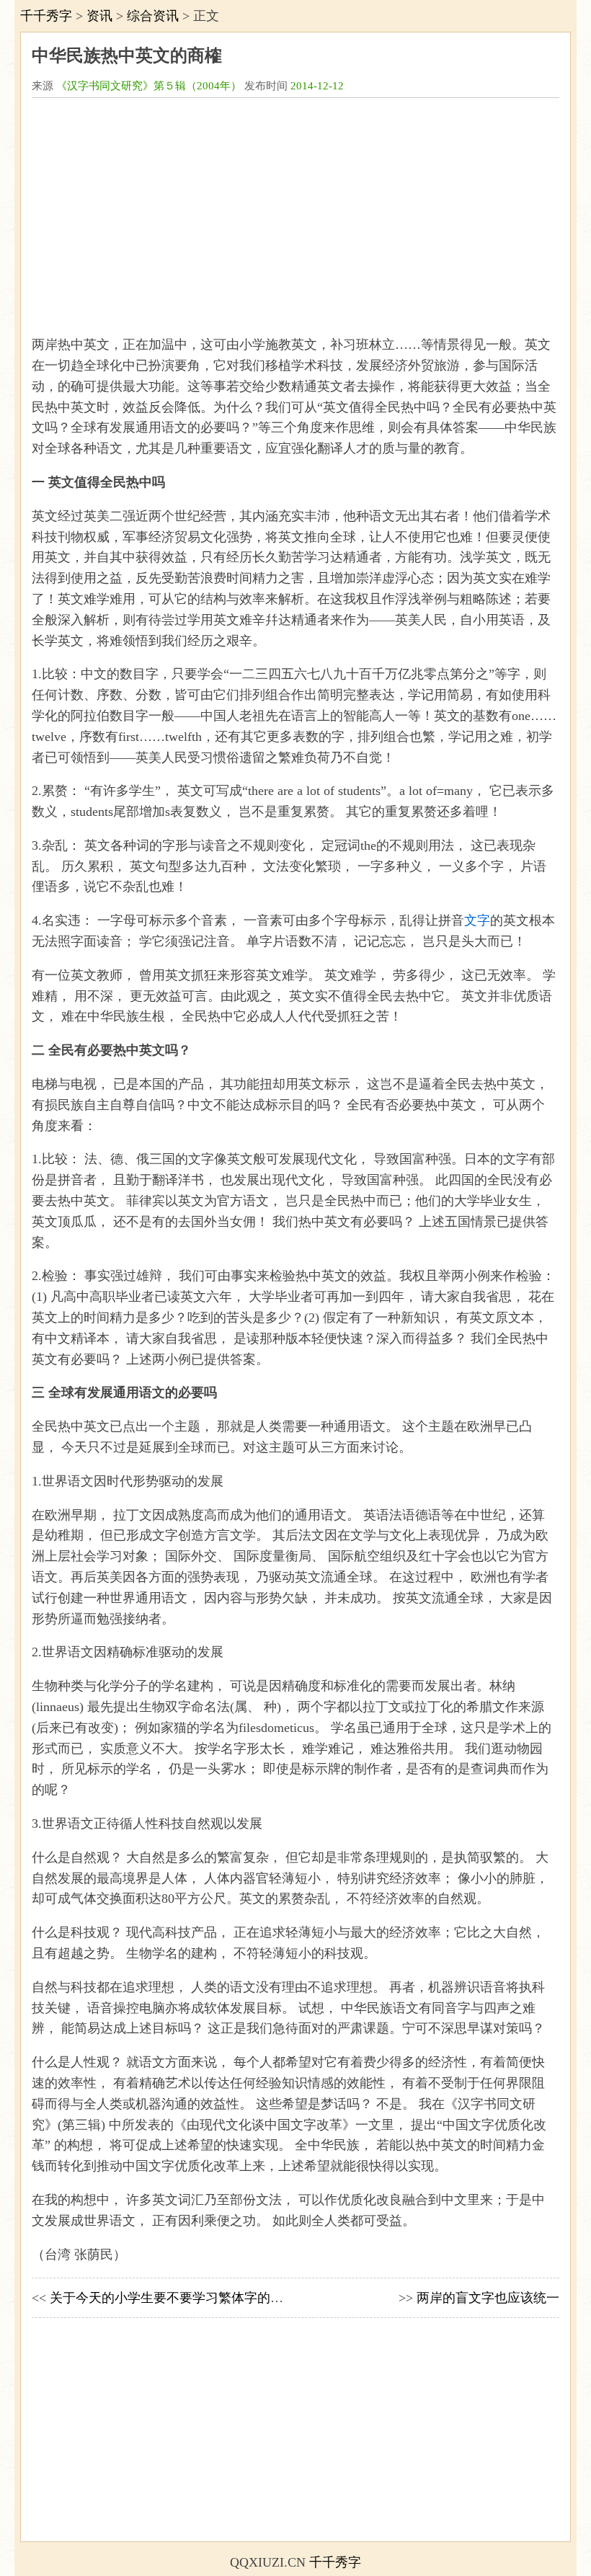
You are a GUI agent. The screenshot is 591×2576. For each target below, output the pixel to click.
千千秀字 (46, 16)
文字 (477, 920)
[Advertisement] (295, 210)
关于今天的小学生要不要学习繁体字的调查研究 (186, 2298)
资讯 (99, 16)
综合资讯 (153, 16)
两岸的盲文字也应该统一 (488, 2298)
